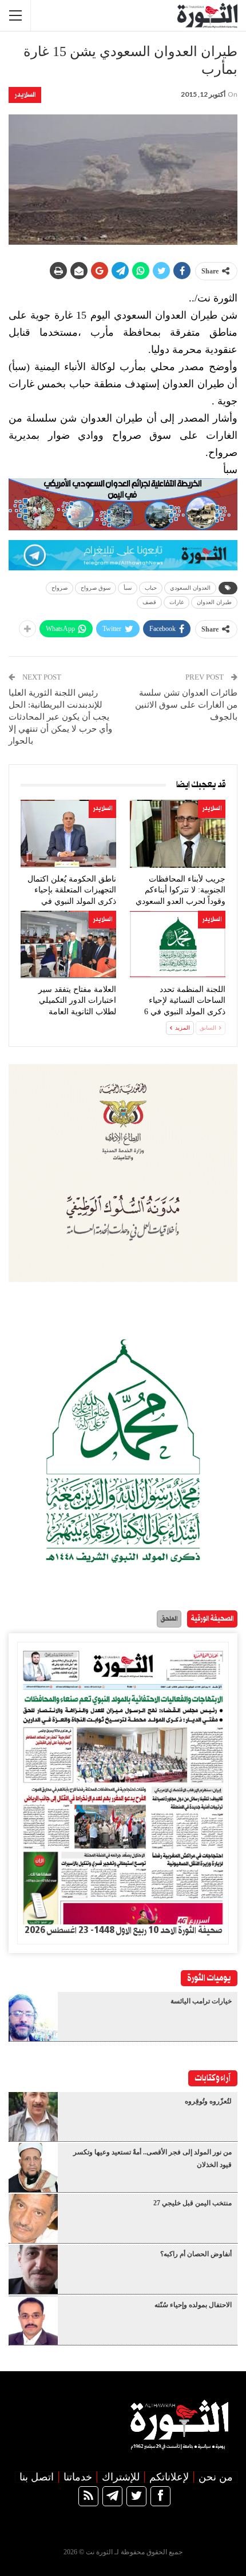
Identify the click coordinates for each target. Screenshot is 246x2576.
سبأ (128, 588)
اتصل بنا (37, 2477)
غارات (176, 602)
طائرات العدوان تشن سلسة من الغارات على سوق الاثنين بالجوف (186, 705)
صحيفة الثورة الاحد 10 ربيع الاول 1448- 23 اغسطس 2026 (123, 1931)
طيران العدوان (214, 602)
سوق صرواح (96, 588)
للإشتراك (121, 2477)
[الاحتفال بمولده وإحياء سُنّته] (33, 2320)
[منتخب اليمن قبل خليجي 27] (33, 2218)
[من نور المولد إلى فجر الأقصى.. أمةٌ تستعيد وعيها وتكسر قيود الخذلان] (33, 2168)
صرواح (59, 588)
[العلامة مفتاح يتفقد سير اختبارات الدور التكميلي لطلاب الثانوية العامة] (68, 944)
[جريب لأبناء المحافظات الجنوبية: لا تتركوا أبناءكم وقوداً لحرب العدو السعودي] (178, 833)
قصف (149, 602)
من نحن (216, 2477)
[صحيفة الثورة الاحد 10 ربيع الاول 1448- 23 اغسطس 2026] (123, 1783)
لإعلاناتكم (169, 2477)
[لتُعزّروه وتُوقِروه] (33, 2117)
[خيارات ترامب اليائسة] (33, 2017)
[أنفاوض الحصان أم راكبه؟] (33, 2269)
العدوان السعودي (190, 588)
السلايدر (25, 95)
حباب (151, 588)
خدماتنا (78, 2477)
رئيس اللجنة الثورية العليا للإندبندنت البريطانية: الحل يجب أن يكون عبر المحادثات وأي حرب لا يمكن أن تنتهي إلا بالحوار (60, 717)
